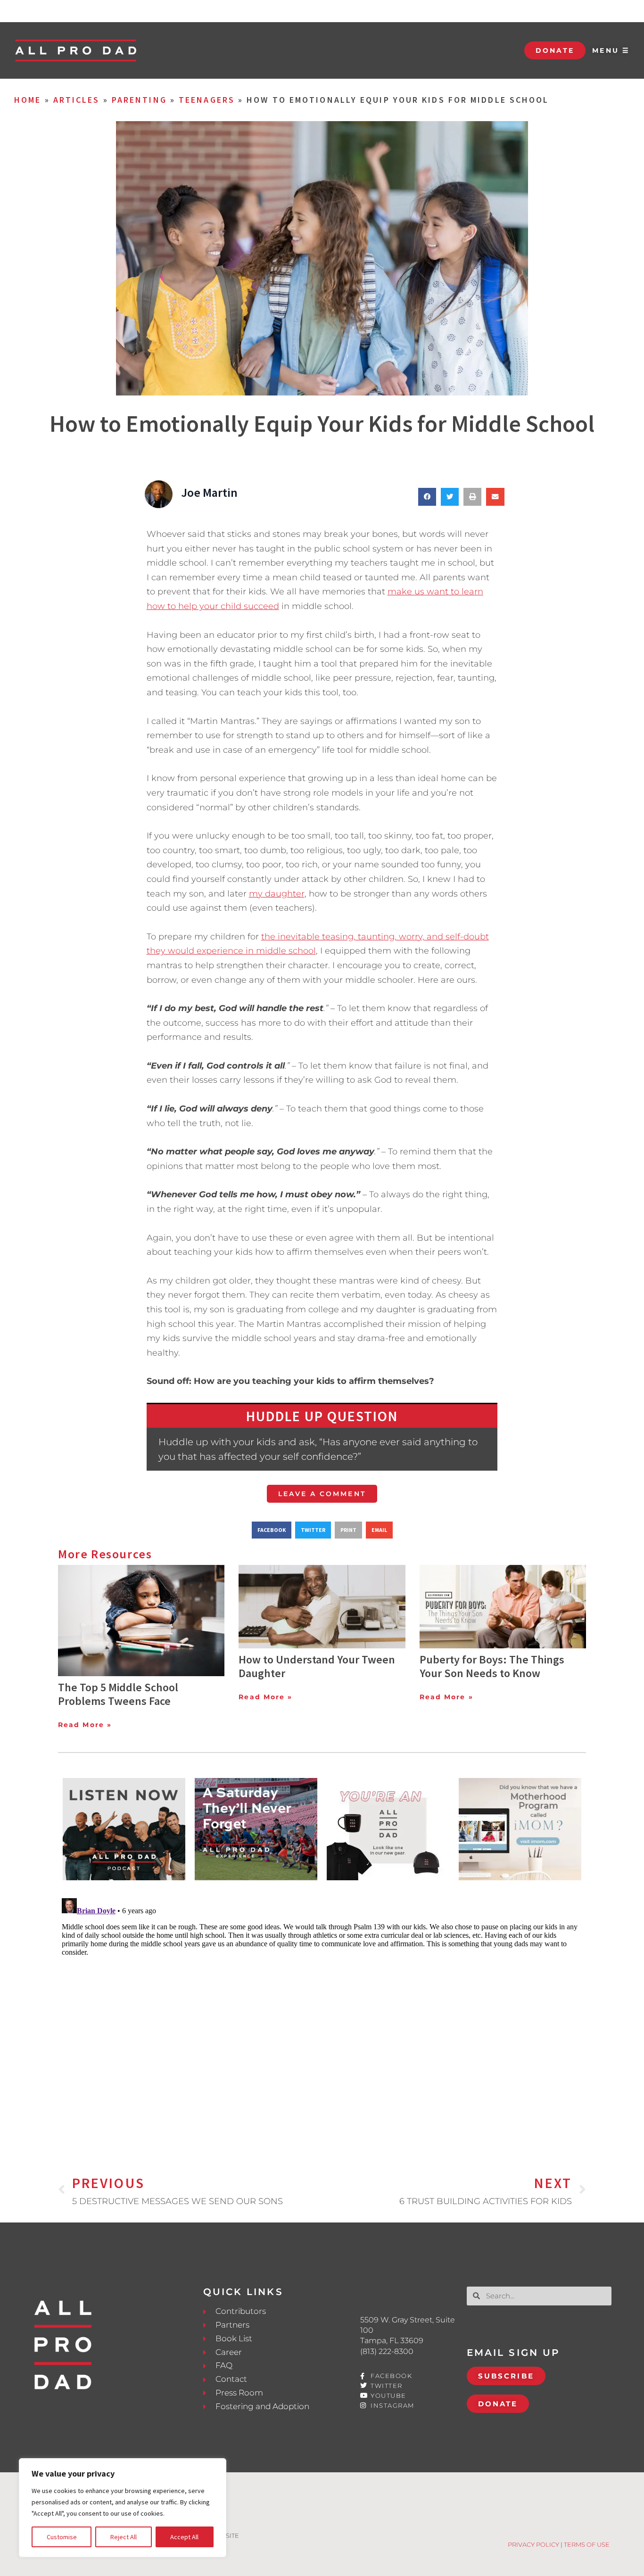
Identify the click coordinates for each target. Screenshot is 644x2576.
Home (28, 100)
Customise (62, 2537)
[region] (123, 2508)
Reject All (124, 2537)
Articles (77, 100)
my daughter (277, 894)
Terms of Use (587, 2544)
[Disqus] (322, 2012)
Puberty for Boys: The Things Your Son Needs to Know (492, 1666)
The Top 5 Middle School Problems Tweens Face (118, 1694)
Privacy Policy (533, 2544)
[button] (427, 497)
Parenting (139, 100)
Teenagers (207, 100)
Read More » (85, 1725)
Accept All (184, 2537)
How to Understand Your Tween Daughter (317, 1666)
